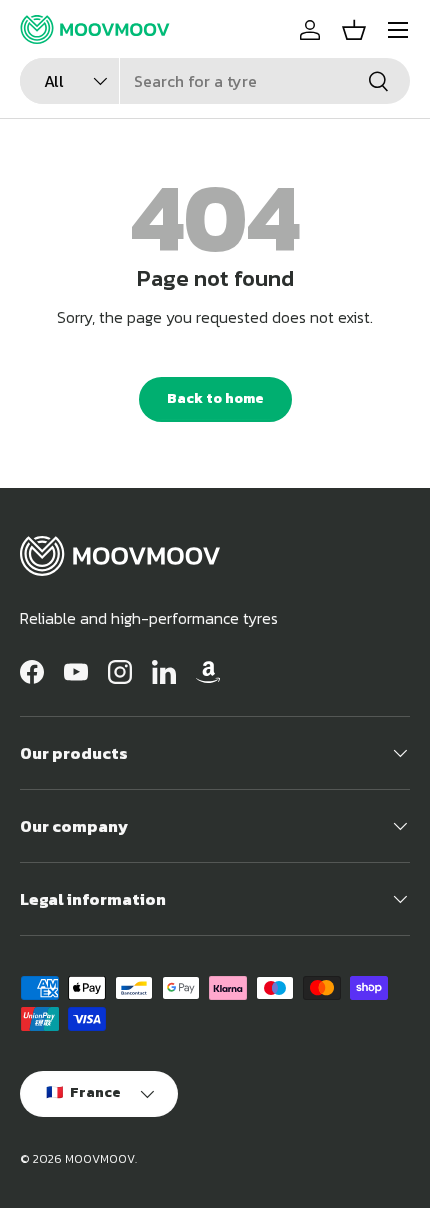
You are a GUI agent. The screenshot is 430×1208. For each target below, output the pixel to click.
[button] (354, 30)
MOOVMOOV (100, 1159)
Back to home (215, 398)
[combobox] (215, 81)
